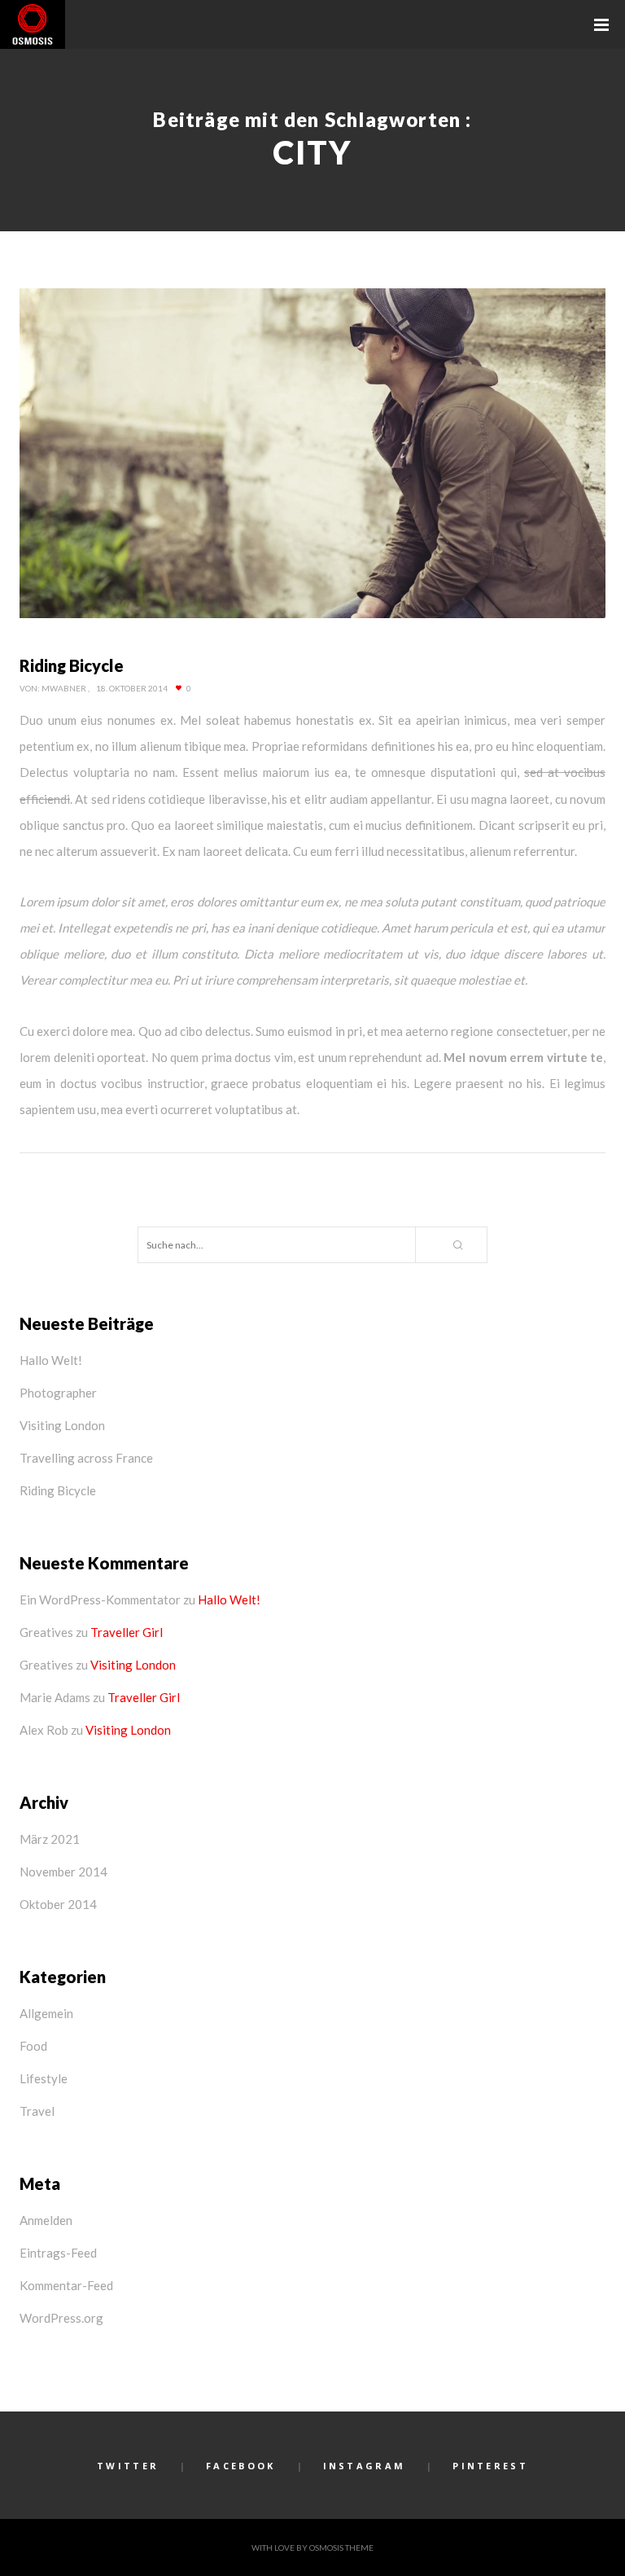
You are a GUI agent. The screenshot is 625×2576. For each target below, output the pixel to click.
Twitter (128, 2466)
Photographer (58, 1393)
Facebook (240, 2466)
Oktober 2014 (58, 1904)
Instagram (365, 2466)
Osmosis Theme (341, 2547)
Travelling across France (86, 1458)
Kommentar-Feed (66, 2285)
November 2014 (63, 1872)
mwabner (64, 688)
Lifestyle (44, 2078)
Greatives (46, 1632)
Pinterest (490, 2466)
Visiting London (62, 1425)
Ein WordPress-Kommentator (100, 1600)
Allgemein (46, 2013)
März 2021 (50, 1839)
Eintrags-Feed (58, 2253)
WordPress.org (61, 2318)
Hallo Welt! (51, 1360)
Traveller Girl (127, 1632)
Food (33, 2046)
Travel (37, 2111)
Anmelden (46, 2220)
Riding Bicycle (58, 1490)
